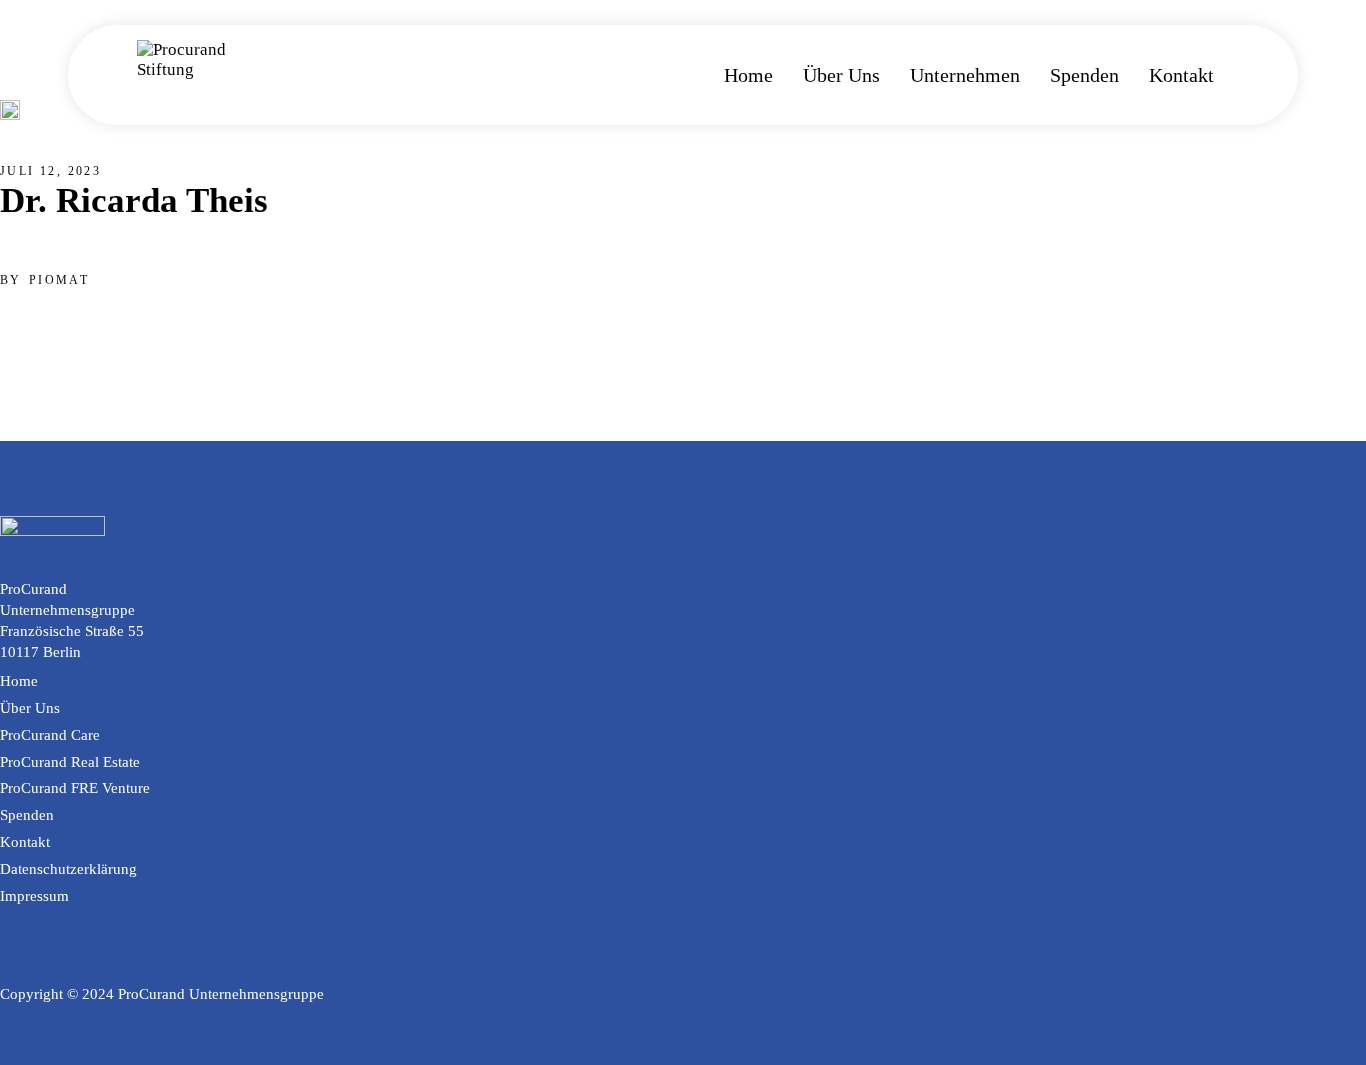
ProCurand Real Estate (70, 762)
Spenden (27, 815)
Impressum (34, 896)
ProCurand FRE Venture (75, 788)
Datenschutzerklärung (68, 869)
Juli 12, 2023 (50, 171)
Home (19, 681)
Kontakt (25, 842)
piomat (59, 280)
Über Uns (30, 708)
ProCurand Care (50, 735)
